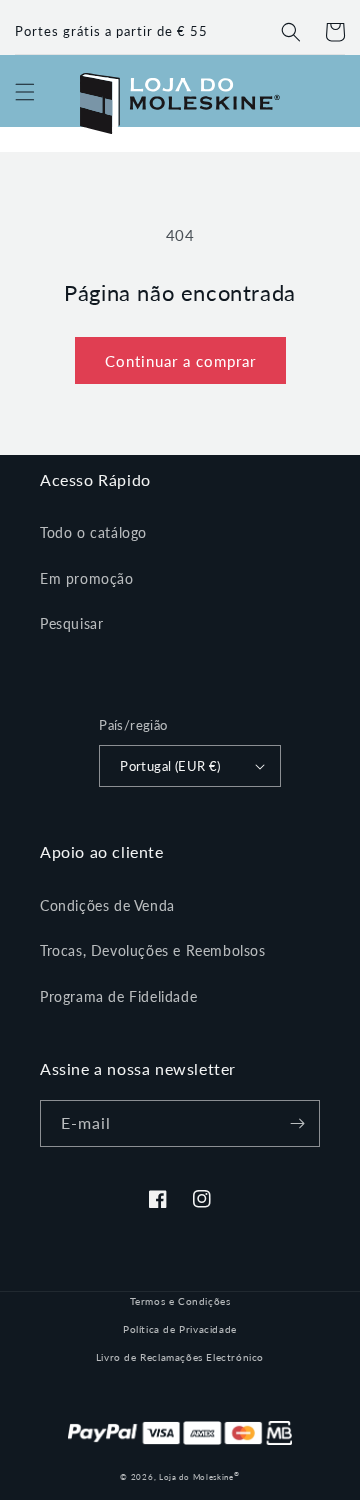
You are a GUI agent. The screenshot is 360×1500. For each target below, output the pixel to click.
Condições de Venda (107, 905)
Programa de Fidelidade (118, 996)
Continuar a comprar (180, 361)
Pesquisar (71, 623)
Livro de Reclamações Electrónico (180, 1357)
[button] (291, 32)
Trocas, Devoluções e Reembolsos (153, 950)
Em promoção (87, 578)
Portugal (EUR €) (170, 766)
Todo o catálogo (93, 532)
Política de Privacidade (180, 1329)
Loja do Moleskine (199, 1477)
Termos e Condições (180, 1301)
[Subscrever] (297, 1123)
